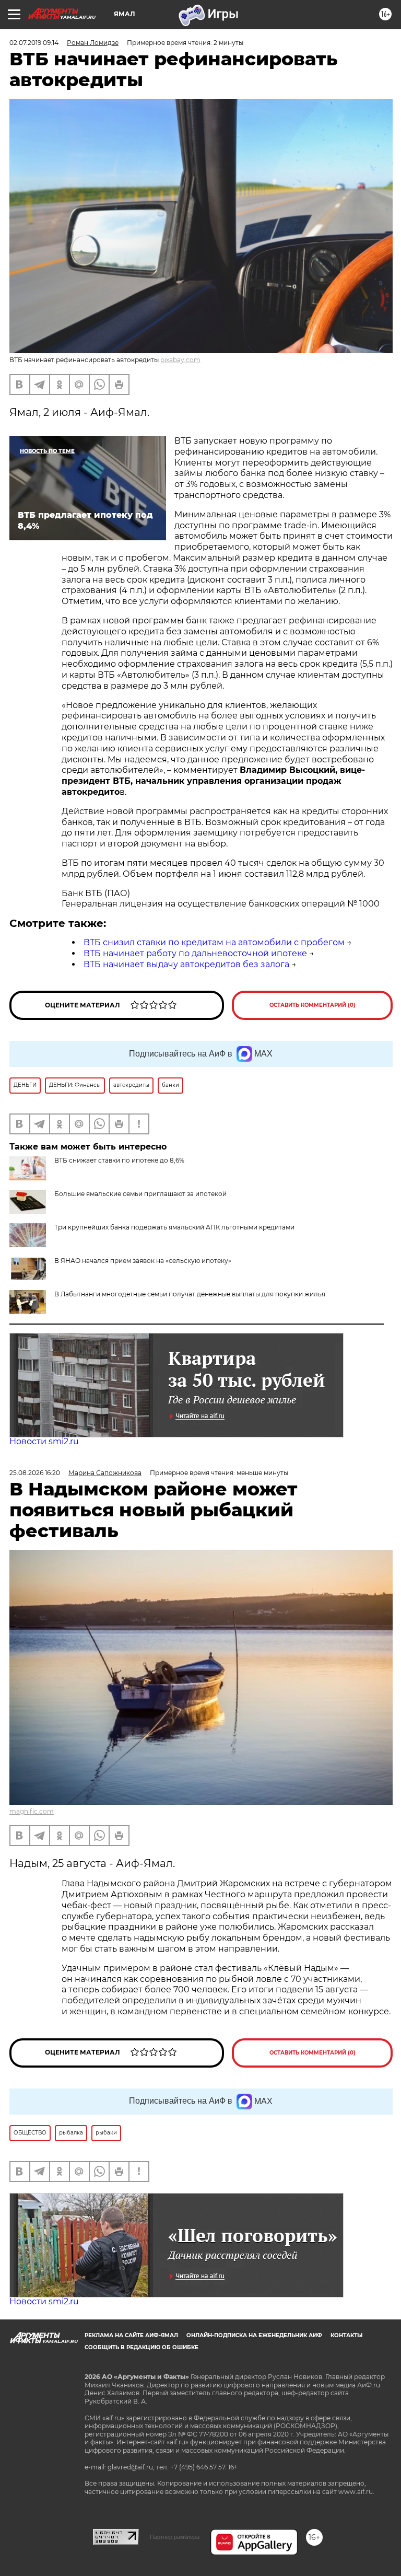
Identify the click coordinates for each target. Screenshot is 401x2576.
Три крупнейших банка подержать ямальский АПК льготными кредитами (174, 1227)
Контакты (346, 2335)
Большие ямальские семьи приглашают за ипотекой (140, 1194)
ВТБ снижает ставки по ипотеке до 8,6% (119, 1160)
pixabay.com (180, 360)
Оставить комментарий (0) (312, 1005)
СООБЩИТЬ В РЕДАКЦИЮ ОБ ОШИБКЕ (141, 2347)
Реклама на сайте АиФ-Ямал (131, 2335)
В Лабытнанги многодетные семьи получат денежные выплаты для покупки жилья (190, 1294)
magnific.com (32, 1811)
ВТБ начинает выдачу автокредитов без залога (186, 964)
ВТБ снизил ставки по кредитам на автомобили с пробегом (214, 942)
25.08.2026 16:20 (35, 1473)
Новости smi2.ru (44, 1441)
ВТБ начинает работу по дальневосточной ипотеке (195, 953)
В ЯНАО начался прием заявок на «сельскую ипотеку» (143, 1261)
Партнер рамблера (175, 2537)
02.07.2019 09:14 (34, 43)
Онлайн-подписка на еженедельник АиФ (254, 2335)
